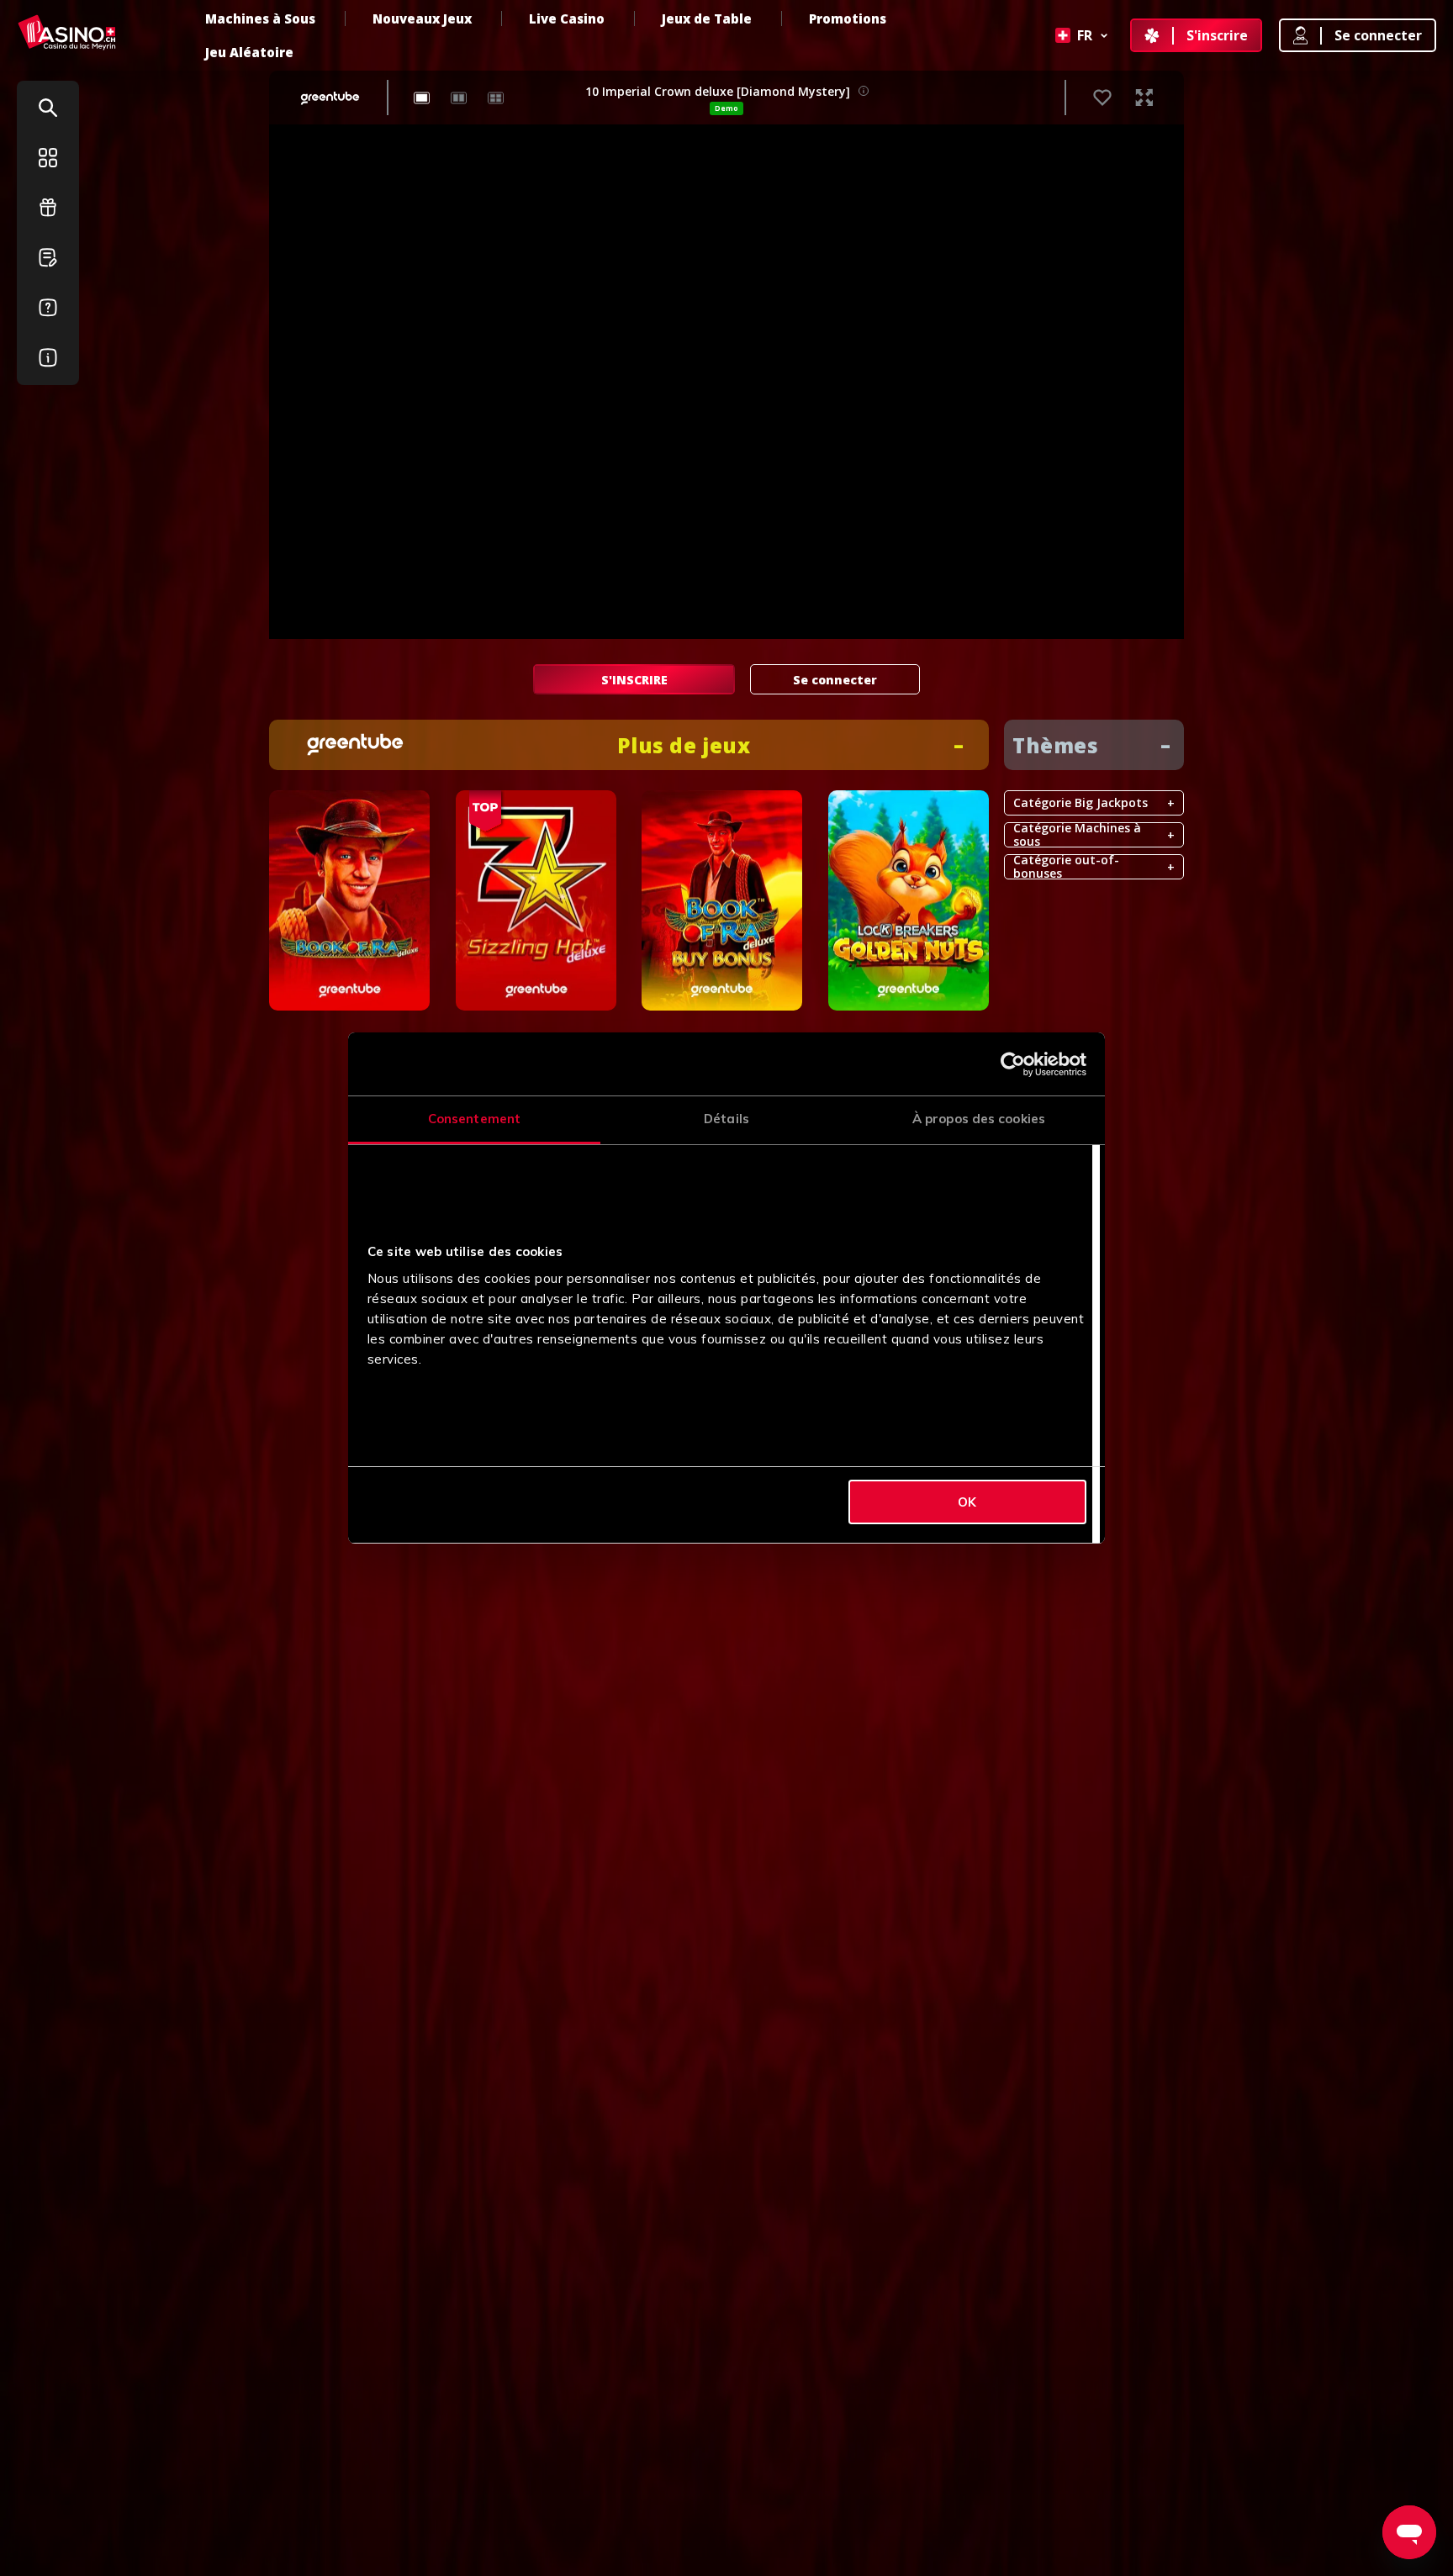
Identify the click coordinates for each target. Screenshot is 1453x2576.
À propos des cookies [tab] (979, 1119)
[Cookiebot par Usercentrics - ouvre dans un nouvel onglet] (1013, 1064)
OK (967, 1502)
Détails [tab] (726, 1119)
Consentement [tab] (474, 1119)
